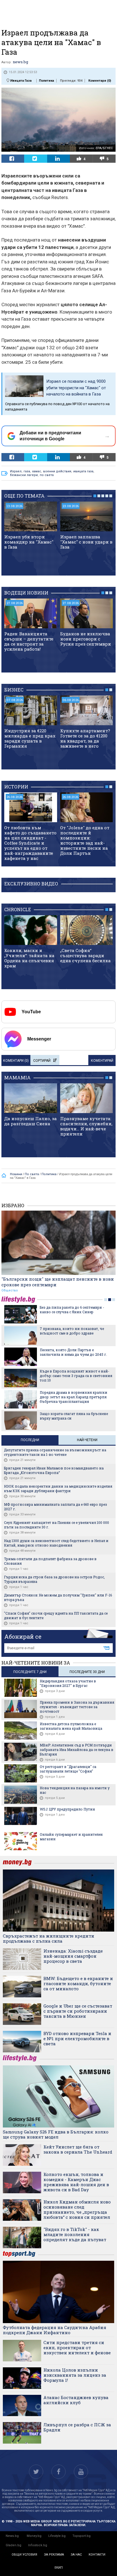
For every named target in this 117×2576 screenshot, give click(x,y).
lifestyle (19, 1299)
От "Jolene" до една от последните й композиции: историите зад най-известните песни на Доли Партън (85, 840)
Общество (10, 1290)
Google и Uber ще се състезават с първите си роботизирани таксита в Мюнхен (78, 2011)
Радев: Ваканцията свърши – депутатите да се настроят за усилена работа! (29, 641)
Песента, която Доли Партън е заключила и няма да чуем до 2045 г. (73, 1352)
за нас (76, 2555)
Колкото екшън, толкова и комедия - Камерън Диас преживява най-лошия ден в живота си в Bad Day (76, 2182)
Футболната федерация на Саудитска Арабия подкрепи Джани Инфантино (55, 2330)
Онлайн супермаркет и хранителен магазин (71, 1837)
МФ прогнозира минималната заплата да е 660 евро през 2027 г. (56, 1507)
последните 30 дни (87, 1672)
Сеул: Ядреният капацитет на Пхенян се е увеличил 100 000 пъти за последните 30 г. (57, 1525)
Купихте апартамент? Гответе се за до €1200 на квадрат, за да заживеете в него (85, 738)
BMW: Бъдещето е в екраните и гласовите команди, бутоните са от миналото (78, 1983)
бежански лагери (24, 475)
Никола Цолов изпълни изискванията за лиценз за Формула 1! (75, 2375)
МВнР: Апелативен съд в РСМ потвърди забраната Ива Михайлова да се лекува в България (77, 1750)
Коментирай (102, 1061)
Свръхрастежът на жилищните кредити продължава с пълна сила (49, 1938)
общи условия (24, 2555)
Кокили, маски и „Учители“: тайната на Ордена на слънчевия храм (29, 958)
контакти (97, 2555)
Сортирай (42, 1061)
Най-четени (87, 1440)
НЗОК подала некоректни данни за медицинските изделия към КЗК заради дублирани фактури (58, 1488)
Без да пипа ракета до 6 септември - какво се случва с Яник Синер (72, 1310)
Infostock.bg (38, 2545)
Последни (30, 1440)
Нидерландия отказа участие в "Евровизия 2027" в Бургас (68, 1683)
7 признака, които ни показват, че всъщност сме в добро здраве (72, 1331)
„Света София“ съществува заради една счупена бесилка (85, 955)
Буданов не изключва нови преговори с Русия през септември (86, 639)
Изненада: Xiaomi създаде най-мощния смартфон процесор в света (73, 1956)
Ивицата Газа (21, 81)
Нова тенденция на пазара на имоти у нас (75, 1790)
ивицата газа (83, 471)
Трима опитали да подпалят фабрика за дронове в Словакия (50, 1561)
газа (27, 471)
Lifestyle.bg (57, 2536)
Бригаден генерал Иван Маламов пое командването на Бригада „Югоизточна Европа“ (54, 1470)
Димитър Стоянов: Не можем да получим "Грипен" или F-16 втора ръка (58, 1597)
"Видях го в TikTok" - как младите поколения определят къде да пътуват (75, 2234)
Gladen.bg (13, 2545)
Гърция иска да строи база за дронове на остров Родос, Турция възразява (54, 1579)
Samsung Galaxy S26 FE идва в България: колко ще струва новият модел (56, 2134)
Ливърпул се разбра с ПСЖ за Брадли (77, 2427)
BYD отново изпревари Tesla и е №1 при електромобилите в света (77, 2038)
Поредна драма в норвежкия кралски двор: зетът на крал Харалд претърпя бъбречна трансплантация (74, 1397)
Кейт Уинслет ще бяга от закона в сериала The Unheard (78, 2149)
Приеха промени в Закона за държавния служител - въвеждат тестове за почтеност (77, 1707)
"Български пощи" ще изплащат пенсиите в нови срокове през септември (58, 1282)
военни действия (57, 471)
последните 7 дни (30, 1672)
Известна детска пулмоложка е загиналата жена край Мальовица (71, 1726)
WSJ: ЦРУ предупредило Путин (67, 1809)
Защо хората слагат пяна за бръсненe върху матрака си (74, 1416)
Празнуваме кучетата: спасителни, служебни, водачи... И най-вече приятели (86, 1126)
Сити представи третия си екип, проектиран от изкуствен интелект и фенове (77, 2347)
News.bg (12, 2536)
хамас (37, 471)
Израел (16, 471)
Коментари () (100, 81)
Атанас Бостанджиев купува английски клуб (76, 2400)
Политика (46, 81)
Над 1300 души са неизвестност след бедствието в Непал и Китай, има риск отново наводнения (56, 1543)
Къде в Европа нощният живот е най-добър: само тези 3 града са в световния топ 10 (76, 1376)
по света (47, 475)
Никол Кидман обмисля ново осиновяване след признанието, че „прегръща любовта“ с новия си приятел (77, 2209)
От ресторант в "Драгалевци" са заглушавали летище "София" (68, 1769)
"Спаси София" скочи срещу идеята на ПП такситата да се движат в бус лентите (56, 1615)
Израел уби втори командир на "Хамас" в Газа (29, 542)
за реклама (54, 2555)
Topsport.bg (82, 2536)
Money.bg (34, 2536)
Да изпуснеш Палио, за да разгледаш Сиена (31, 1121)
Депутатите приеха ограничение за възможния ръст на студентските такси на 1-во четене (55, 1452)
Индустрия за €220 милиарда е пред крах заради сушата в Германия (30, 738)
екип (59, 2568)
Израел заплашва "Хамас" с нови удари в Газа (86, 542)
